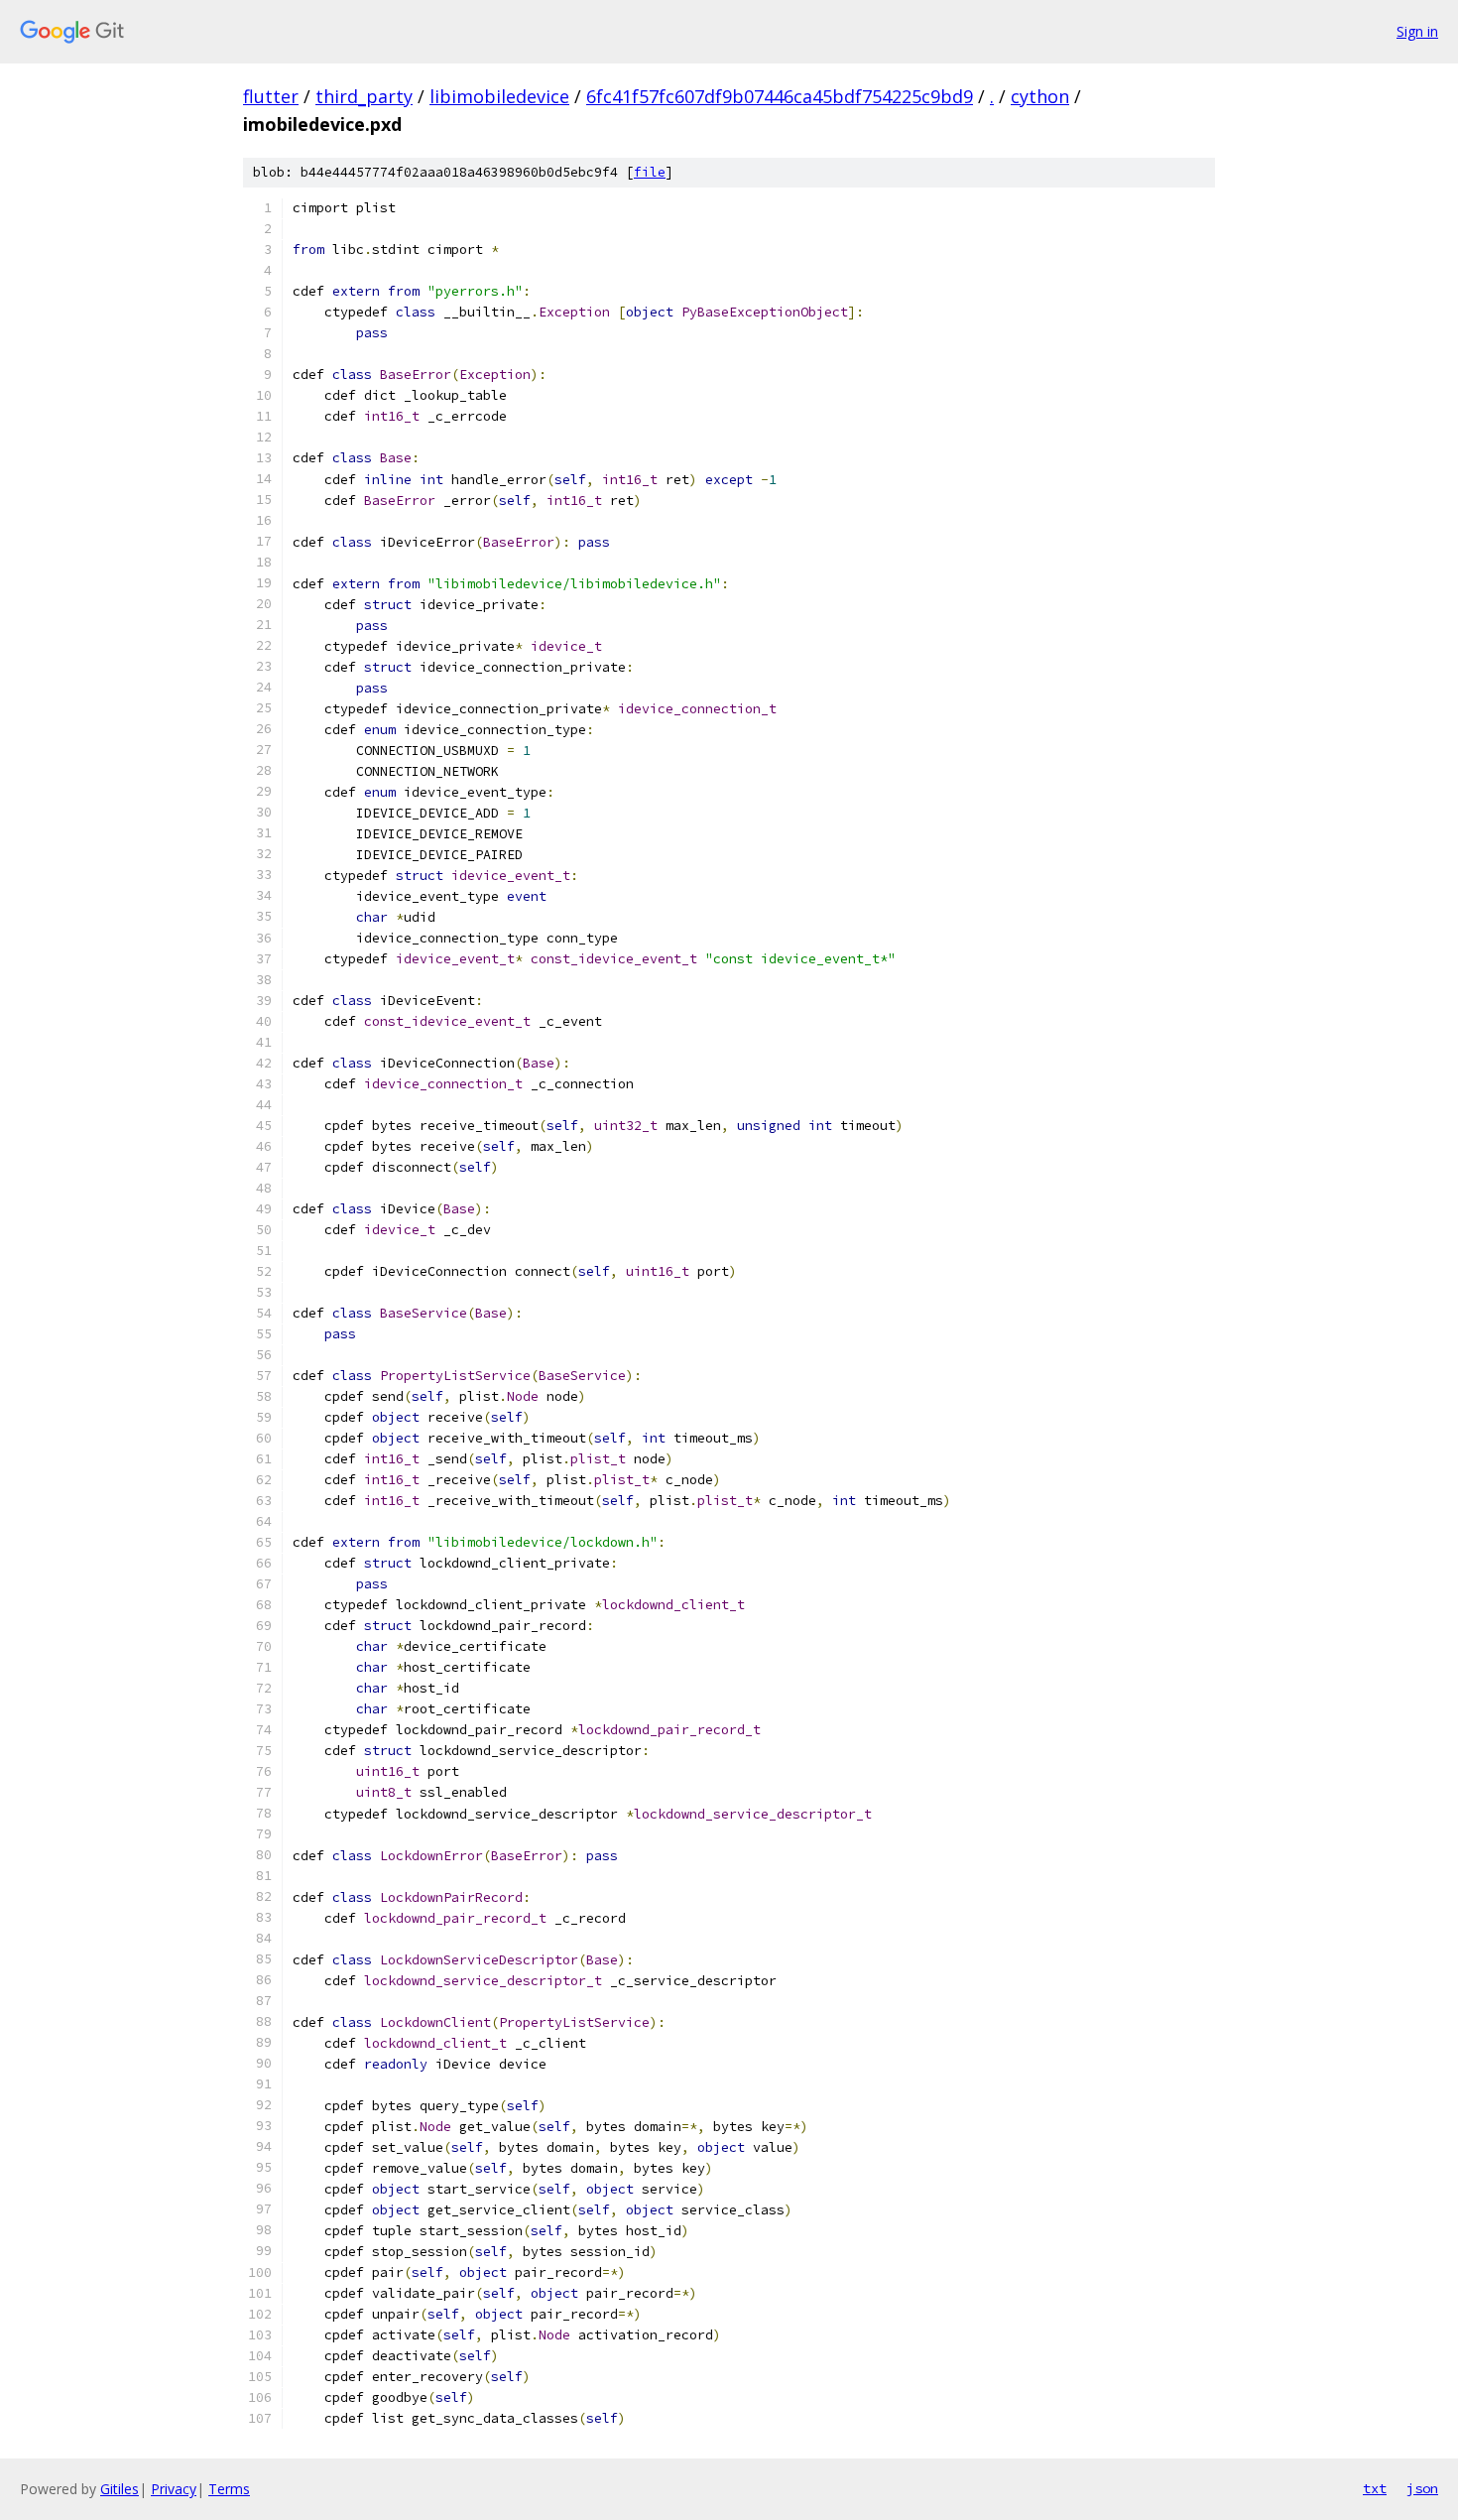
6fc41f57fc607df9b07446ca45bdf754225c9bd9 (780, 96)
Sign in (1417, 31)
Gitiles (120, 2489)
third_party (364, 96)
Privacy (174, 2489)
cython (1040, 96)
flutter (271, 96)
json (1422, 2488)
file (650, 172)
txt (1375, 2488)
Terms (229, 2489)
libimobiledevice (499, 96)
